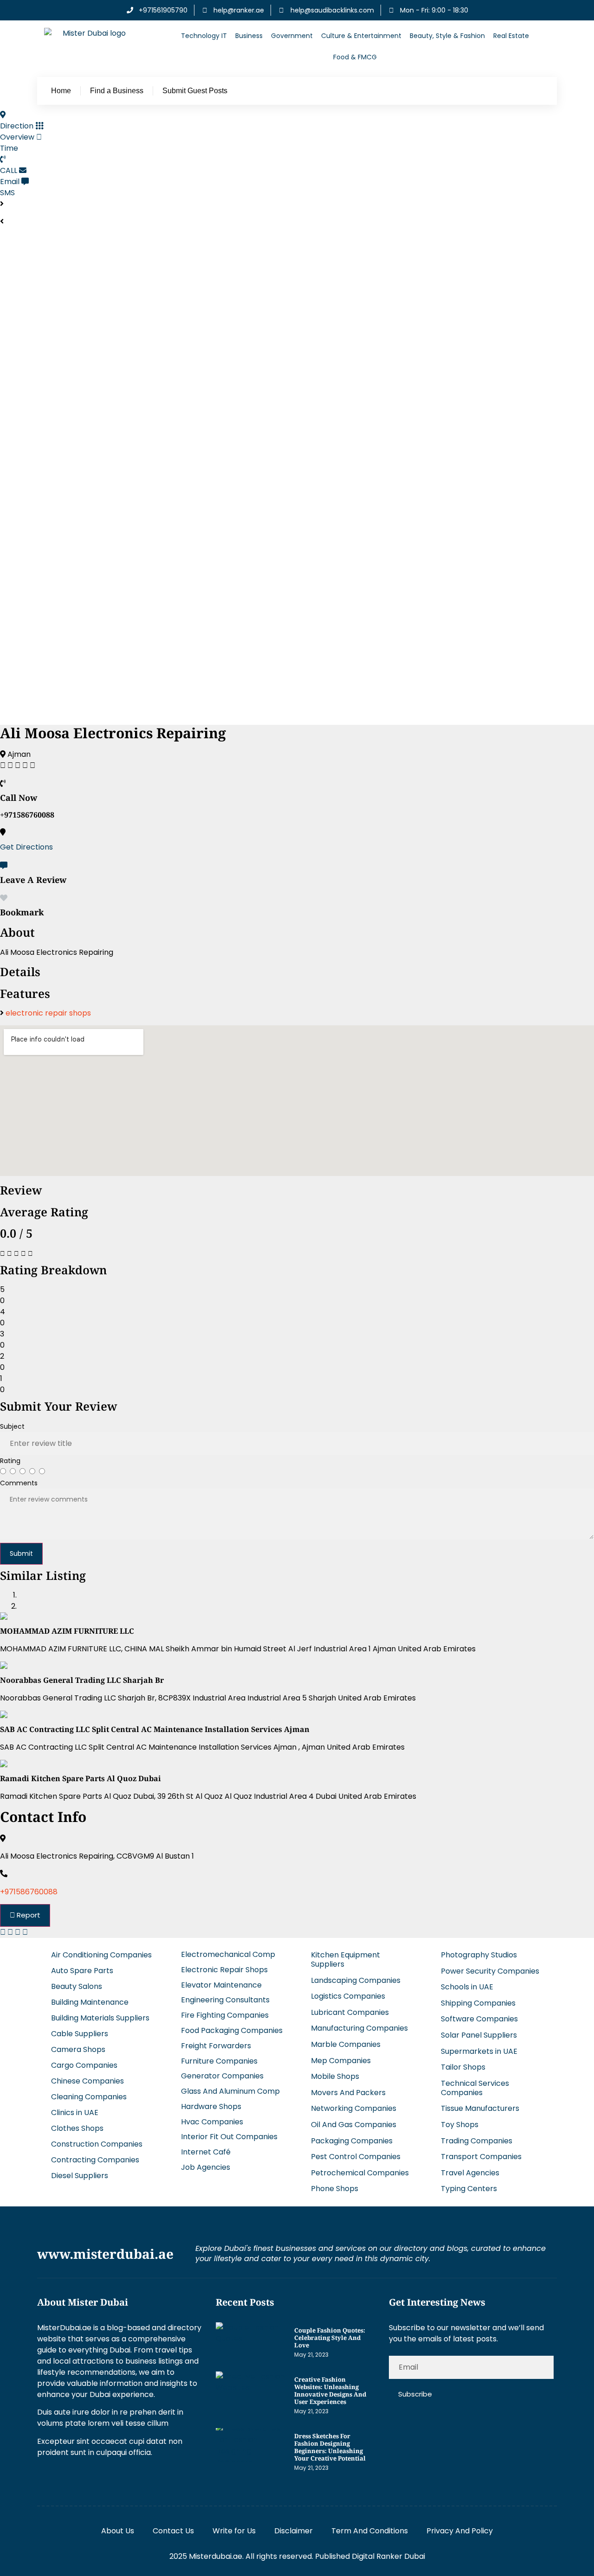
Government (292, 36)
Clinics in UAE (75, 2113)
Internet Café (206, 2152)
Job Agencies (206, 2167)
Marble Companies (346, 2044)
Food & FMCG (355, 57)
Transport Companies (481, 2157)
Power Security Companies (490, 1971)
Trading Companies (477, 2141)
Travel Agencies (470, 2173)
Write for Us (234, 2531)
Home (61, 91)
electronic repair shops (48, 1013)
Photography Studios (479, 1955)
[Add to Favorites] (4, 898)
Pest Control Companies (356, 2157)
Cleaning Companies (89, 2097)
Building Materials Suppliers (100, 2018)
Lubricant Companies (350, 2012)
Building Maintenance (90, 2002)
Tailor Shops (463, 2067)
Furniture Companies (219, 2061)
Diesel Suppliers (80, 2176)
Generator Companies (222, 2076)
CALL (9, 170)
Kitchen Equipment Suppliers (345, 1959)
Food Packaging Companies (232, 2030)
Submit (21, 1553)
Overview (17, 137)
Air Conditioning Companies (101, 1955)
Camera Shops (78, 2049)
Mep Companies (341, 2061)
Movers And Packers (348, 2093)
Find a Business (117, 91)
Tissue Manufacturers (480, 2108)
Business (249, 36)
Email (10, 182)
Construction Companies (97, 2144)
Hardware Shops (211, 2106)
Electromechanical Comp (228, 1954)
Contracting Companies (95, 2160)
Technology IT (204, 36)
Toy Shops (460, 2125)
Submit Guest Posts (195, 91)
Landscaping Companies (356, 1980)
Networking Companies (354, 2108)
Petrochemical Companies (360, 2173)
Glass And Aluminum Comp (230, 2091)
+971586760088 (29, 1892)
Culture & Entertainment (361, 36)
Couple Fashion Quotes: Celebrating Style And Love (330, 2338)
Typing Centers (469, 2189)
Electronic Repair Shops (224, 1970)
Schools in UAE (467, 1987)
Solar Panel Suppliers (479, 2035)
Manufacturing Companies (359, 2028)
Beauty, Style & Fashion (447, 36)
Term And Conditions (370, 2531)
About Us (118, 2531)
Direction (17, 126)
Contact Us (173, 2531)
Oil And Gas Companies (354, 2125)
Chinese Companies (87, 2081)
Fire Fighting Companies (225, 2015)
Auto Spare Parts (82, 1971)
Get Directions (26, 847)
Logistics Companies (348, 1996)
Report (28, 1915)
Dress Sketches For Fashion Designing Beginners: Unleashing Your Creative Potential (330, 2447)
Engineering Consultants (225, 2000)
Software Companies (479, 2019)
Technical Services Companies (475, 2088)
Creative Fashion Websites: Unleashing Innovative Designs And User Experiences (330, 2391)
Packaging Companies (352, 2141)
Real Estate (511, 36)
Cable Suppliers (80, 2034)
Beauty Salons (77, 1986)
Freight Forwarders (216, 2046)
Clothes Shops (77, 2128)
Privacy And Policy (460, 2531)
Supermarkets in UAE (479, 2051)
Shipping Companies (478, 2003)
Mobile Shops (335, 2076)
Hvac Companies (212, 2122)
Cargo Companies (84, 2065)
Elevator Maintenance (221, 1985)
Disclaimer (294, 2531)
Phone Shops (335, 2189)
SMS (7, 193)
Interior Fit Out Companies (229, 2137)
